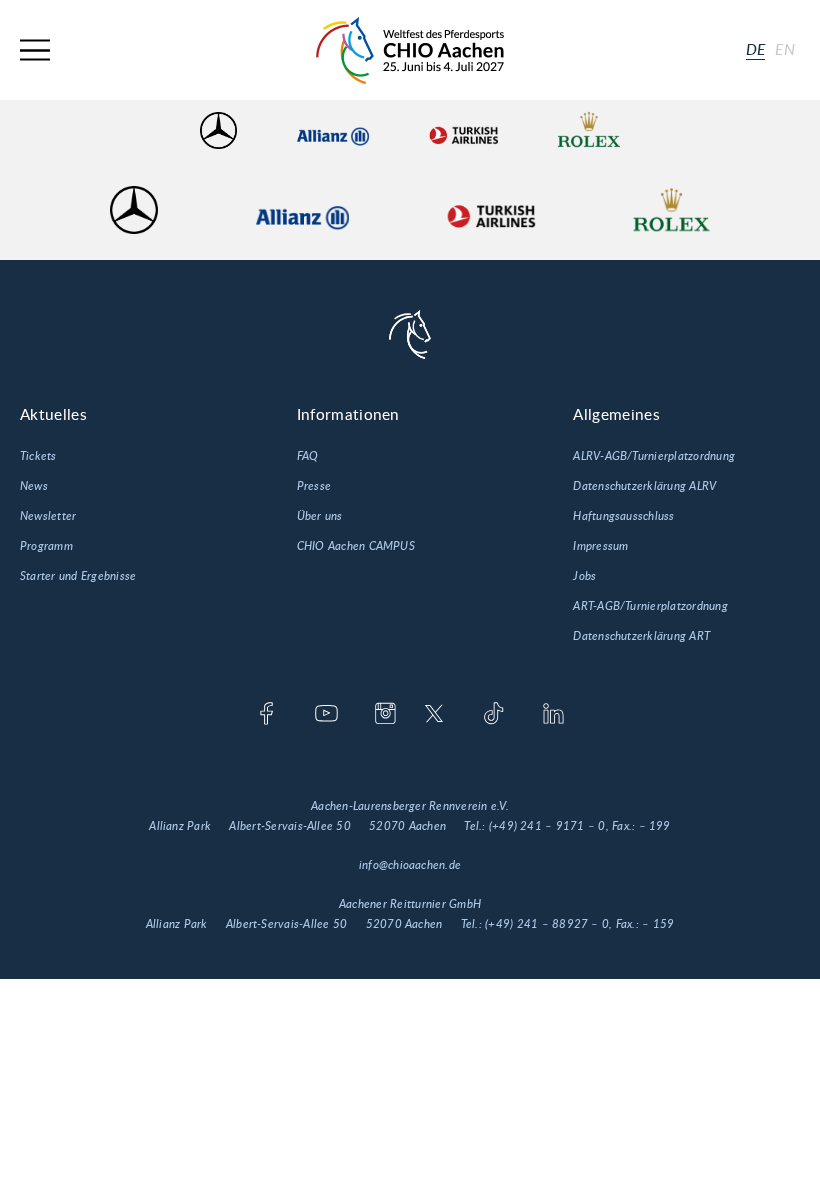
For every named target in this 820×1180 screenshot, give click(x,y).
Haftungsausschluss (623, 516)
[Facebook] (266, 715)
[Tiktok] (493, 715)
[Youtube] (326, 715)
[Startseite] (410, 50)
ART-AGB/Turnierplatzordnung (650, 606)
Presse (314, 486)
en (785, 50)
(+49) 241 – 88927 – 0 (547, 924)
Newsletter (48, 516)
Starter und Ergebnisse (78, 576)
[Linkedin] (553, 715)
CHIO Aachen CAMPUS (356, 546)
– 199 (655, 826)
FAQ (308, 456)
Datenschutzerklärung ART (641, 636)
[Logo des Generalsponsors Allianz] (333, 130)
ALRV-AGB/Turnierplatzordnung (654, 456)
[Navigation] (35, 50)
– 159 (658, 924)
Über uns (320, 516)
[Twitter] (434, 715)
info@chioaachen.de (410, 865)
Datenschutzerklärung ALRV (644, 486)
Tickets (38, 456)
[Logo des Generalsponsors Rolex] (589, 130)
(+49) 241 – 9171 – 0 (547, 826)
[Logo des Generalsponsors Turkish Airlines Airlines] (463, 130)
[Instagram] (385, 715)
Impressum (600, 546)
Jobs (584, 576)
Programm (46, 546)
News (34, 486)
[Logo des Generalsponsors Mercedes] (218, 130)
